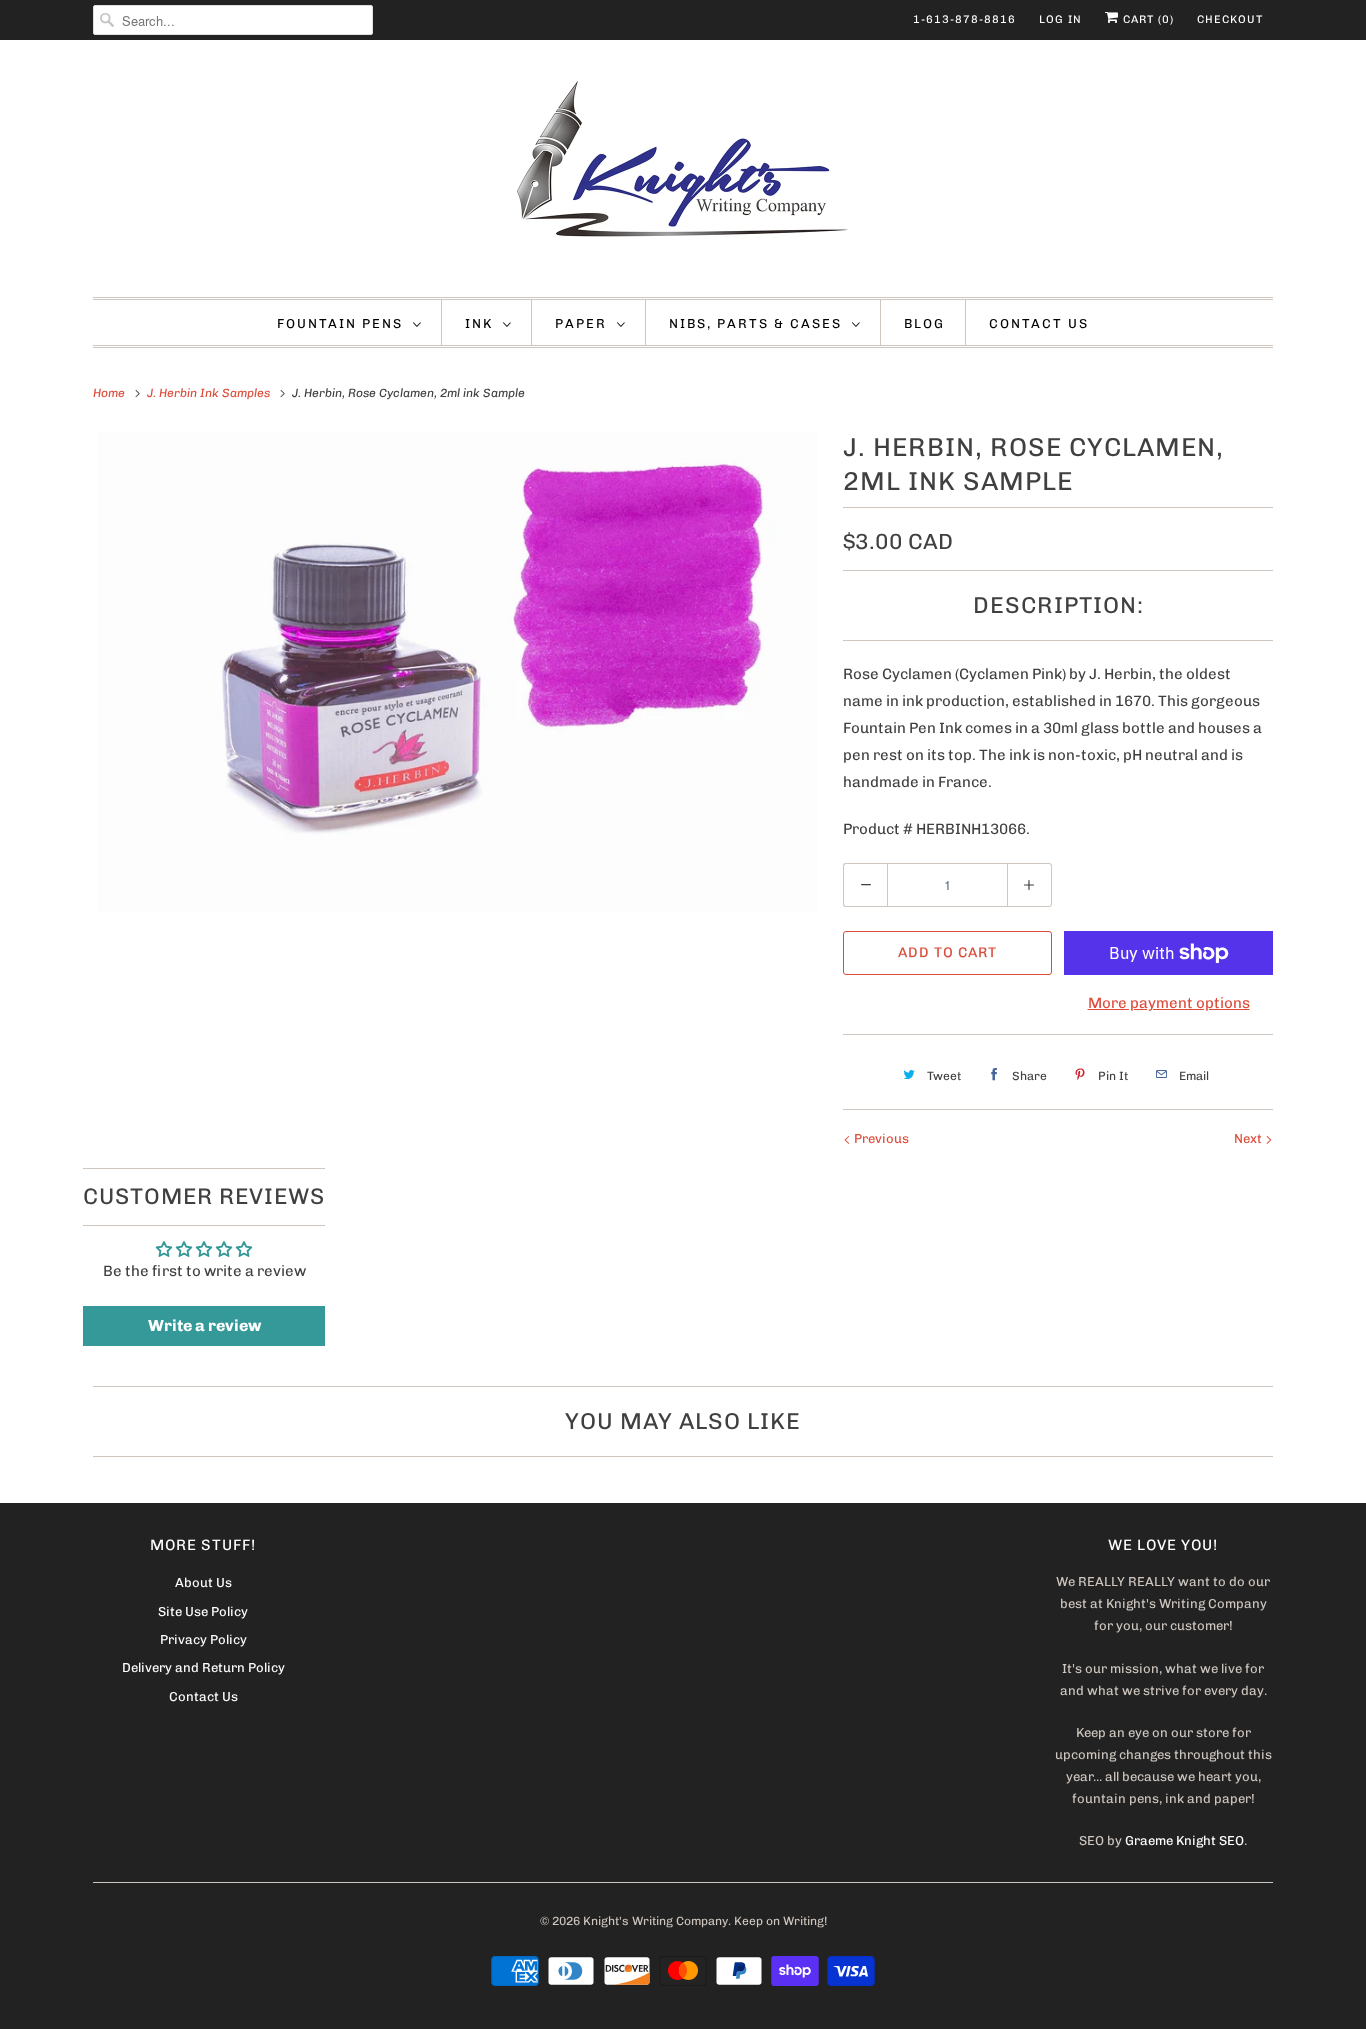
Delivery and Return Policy (203, 1667)
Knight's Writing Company (655, 1921)
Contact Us (1039, 323)
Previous (880, 1138)
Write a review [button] (204, 1325)
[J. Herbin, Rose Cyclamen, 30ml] (458, 671)
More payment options (1169, 1003)
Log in (1060, 19)
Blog (924, 323)
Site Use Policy (203, 1611)
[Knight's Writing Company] (683, 173)
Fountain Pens (340, 323)
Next (1249, 1138)
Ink (479, 323)
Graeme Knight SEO (1184, 1840)
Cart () (1146, 19)
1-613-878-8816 (964, 19)
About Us (203, 1582)
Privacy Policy (203, 1639)
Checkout (1230, 19)
